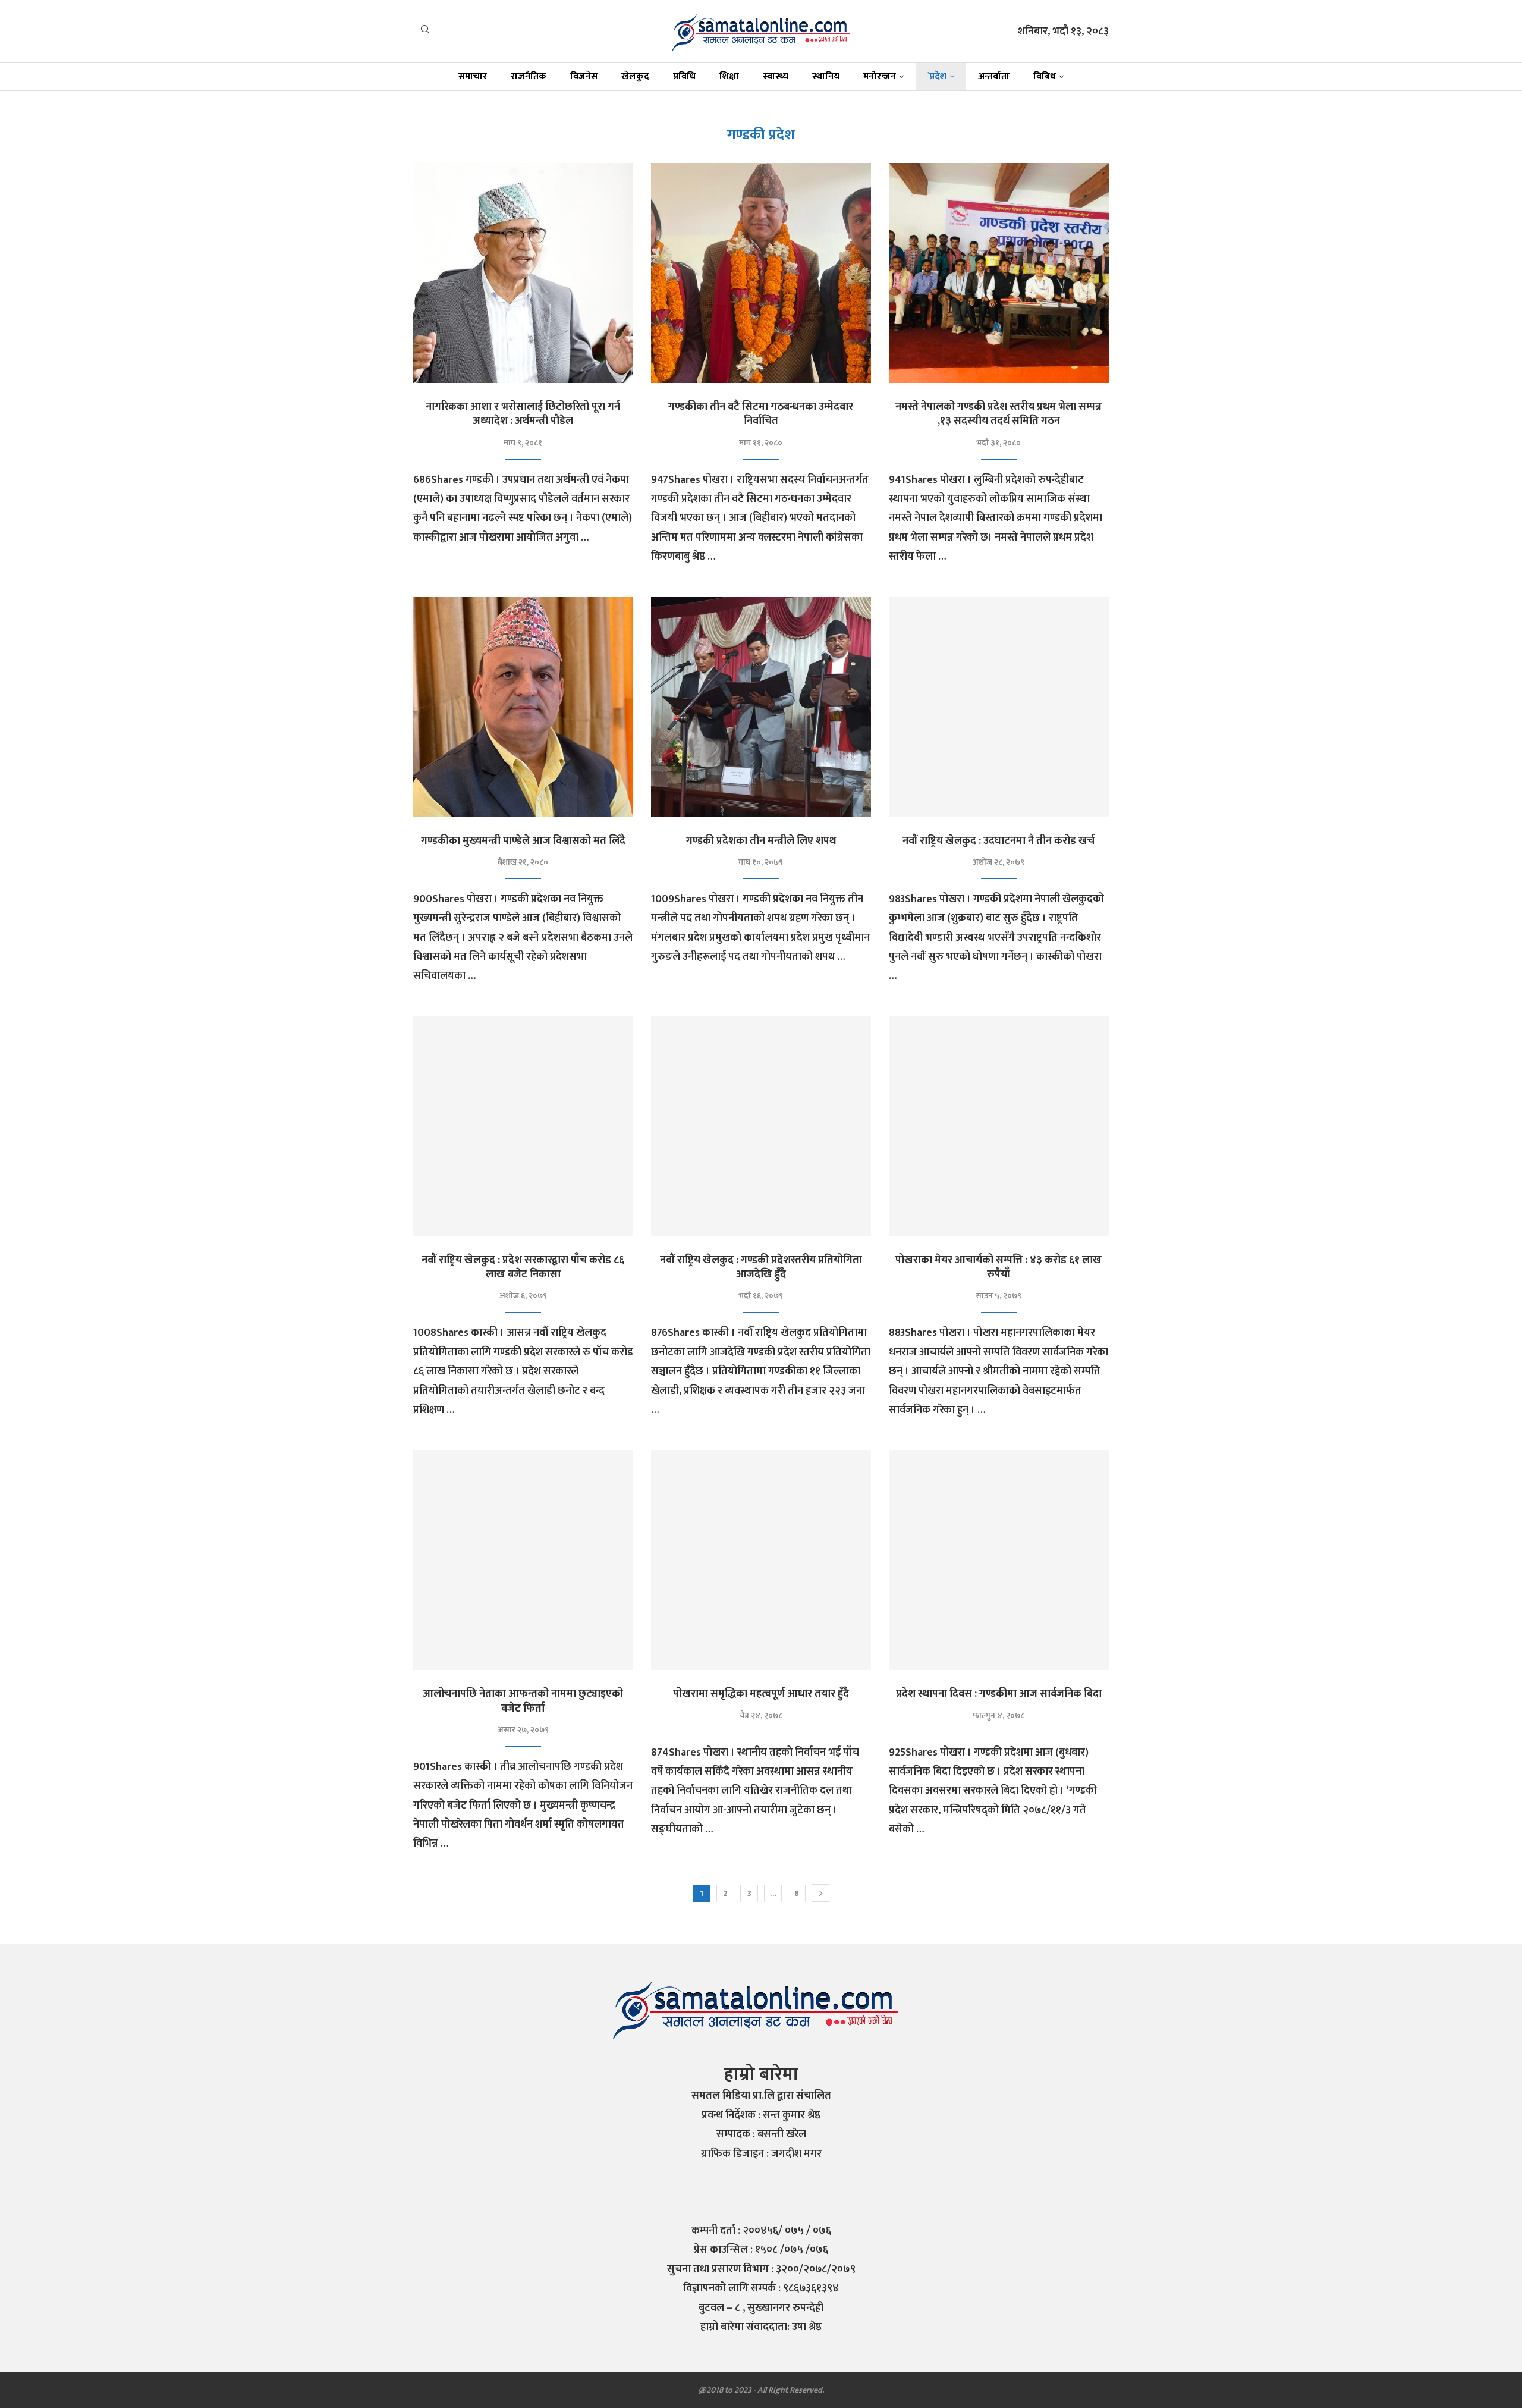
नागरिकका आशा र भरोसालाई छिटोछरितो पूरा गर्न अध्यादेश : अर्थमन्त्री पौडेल (523, 414)
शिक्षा (729, 76)
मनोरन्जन (880, 76)
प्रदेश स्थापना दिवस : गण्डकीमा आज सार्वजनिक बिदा (999, 1694)
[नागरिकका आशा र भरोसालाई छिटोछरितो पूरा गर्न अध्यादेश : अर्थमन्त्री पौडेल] (523, 273)
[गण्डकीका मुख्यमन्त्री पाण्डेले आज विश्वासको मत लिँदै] (523, 707)
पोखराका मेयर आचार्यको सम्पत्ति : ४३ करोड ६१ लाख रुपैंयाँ (999, 1267)
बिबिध (1045, 76)
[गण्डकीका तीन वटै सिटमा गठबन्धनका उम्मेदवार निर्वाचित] (761, 273)
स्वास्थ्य (776, 76)
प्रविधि (684, 76)
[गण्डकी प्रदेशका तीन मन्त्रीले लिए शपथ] (761, 707)
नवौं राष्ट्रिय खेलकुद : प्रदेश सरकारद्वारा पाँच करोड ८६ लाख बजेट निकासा (523, 1267)
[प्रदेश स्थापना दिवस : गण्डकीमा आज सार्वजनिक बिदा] (999, 1560)
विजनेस (584, 76)
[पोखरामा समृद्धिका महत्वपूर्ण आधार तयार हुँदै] (761, 1560)
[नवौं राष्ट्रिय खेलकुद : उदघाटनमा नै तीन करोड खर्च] (999, 707)
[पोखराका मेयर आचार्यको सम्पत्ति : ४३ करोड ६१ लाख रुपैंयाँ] (999, 1126)
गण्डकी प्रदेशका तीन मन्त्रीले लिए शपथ (761, 841)
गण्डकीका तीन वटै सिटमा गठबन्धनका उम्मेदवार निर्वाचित (761, 414)
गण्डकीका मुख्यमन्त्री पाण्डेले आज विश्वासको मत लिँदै (523, 841)
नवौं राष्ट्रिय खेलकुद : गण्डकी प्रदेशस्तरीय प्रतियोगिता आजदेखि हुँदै (761, 1267)
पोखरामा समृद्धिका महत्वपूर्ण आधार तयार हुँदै (761, 1694)
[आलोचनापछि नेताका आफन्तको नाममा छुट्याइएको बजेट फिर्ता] (523, 1560)
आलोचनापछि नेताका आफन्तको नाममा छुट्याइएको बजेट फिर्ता (523, 1701)
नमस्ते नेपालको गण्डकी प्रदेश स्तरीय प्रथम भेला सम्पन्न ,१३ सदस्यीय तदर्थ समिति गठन (999, 414)
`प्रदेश (937, 76)
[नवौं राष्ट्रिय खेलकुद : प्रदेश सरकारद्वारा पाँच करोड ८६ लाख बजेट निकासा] (523, 1126)
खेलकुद (635, 76)
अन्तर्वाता (994, 76)
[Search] (425, 32)
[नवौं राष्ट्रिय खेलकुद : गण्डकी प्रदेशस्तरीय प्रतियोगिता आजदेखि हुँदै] (761, 1126)
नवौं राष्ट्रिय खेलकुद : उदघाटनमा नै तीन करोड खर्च (999, 841)
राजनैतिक (529, 76)
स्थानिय (826, 76)
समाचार (473, 76)
